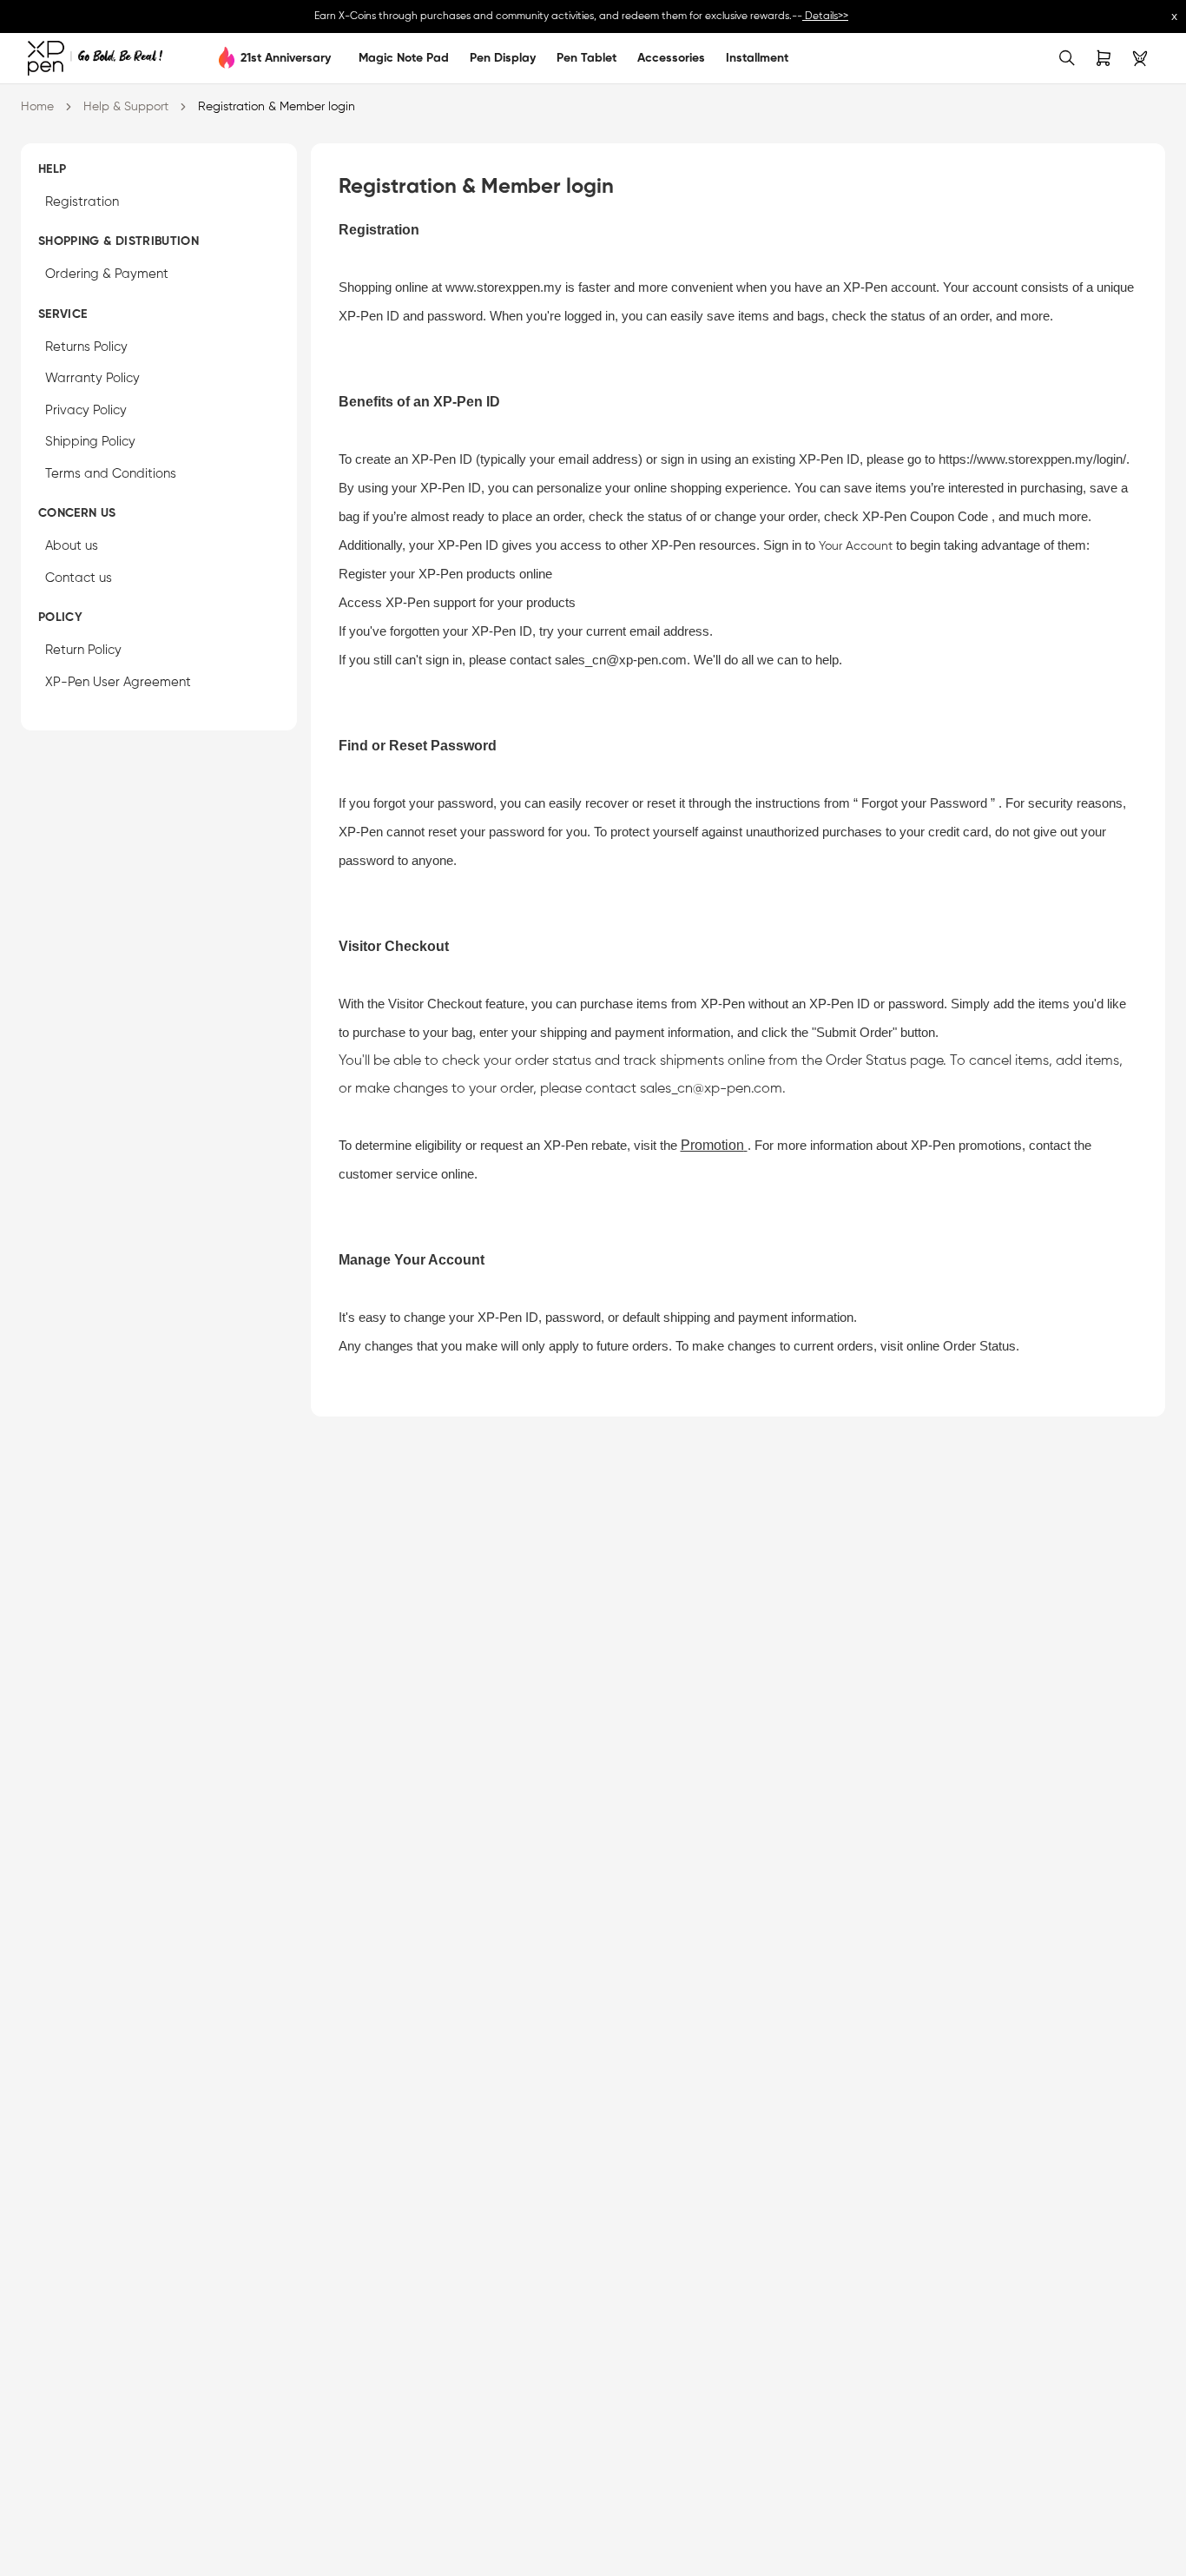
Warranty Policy (92, 379)
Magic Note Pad (404, 58)
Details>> (825, 17)
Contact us (79, 578)
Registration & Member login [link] (277, 107)
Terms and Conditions (111, 474)
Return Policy (83, 651)
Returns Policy (86, 347)
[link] (95, 58)
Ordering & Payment (107, 275)
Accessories (671, 58)
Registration (82, 202)
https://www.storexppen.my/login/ (1032, 459)
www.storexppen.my (504, 287)
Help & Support (126, 107)
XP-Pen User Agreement (118, 682)
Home (37, 107)
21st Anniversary (286, 58)
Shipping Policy (90, 443)
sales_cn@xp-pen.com (621, 660)
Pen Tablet (586, 58)
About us (72, 547)
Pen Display (503, 58)
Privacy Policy (86, 410)
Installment (757, 58)
